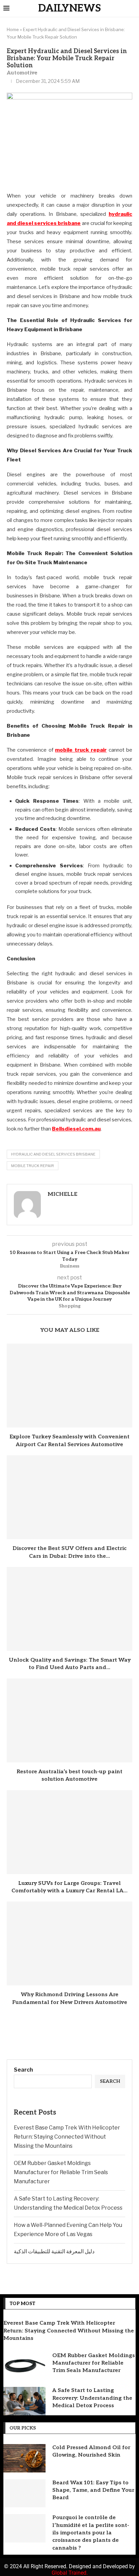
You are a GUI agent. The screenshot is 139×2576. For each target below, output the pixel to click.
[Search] (132, 9)
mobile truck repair (33, 1166)
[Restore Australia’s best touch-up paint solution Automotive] (69, 1720)
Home (13, 29)
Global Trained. (70, 2573)
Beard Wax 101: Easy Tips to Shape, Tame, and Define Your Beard (93, 2490)
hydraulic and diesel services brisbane (53, 1154)
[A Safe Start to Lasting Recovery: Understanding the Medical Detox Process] (24, 2401)
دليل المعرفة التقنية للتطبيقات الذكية (54, 2251)
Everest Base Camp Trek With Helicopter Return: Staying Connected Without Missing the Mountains (67, 2137)
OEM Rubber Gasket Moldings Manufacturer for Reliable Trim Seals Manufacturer (61, 2172)
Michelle (62, 1194)
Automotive (22, 73)
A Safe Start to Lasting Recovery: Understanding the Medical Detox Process (92, 2398)
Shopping (70, 1306)
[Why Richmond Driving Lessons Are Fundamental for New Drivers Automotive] (69, 1943)
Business (69, 1266)
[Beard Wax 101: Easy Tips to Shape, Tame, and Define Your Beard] (24, 2493)
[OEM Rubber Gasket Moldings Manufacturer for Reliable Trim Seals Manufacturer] (24, 2366)
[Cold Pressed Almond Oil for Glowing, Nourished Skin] (24, 2458)
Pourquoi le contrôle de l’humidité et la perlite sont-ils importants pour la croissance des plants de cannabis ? (91, 2533)
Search (23, 2070)
